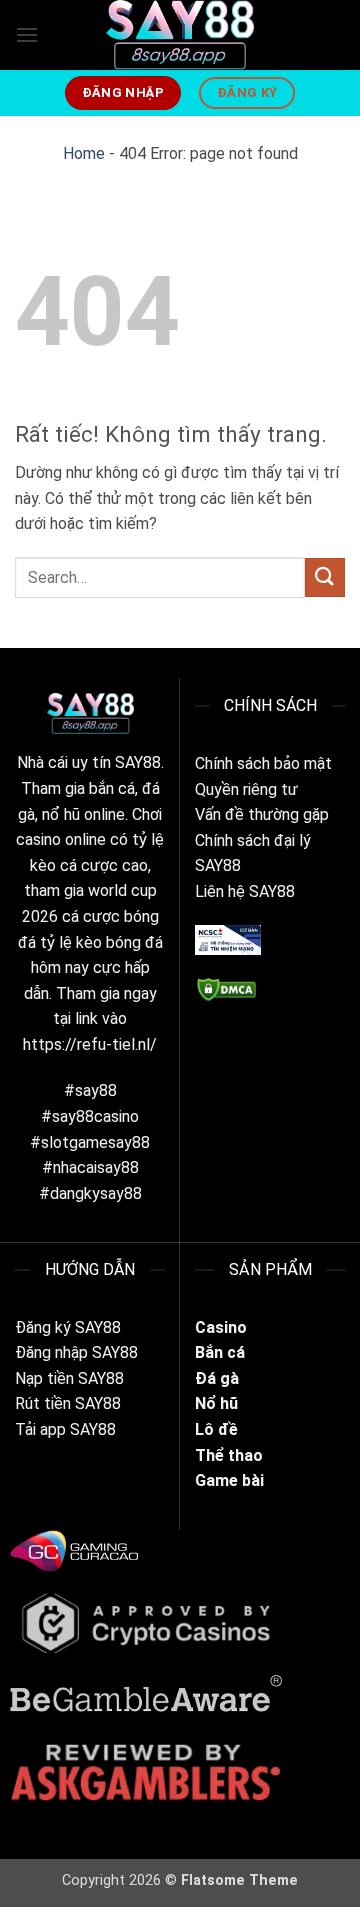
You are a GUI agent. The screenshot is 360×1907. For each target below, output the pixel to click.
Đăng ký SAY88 (68, 1327)
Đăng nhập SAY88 (76, 1352)
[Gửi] (325, 577)
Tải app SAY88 (65, 1429)
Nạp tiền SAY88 (69, 1378)
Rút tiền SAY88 (68, 1403)
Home (84, 153)
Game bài (229, 1480)
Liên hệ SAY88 (245, 891)
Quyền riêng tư (246, 789)
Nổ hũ (216, 1403)
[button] (27, 34)
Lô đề (216, 1429)
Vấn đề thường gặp (262, 814)
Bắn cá (220, 1352)
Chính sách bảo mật (263, 763)
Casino (221, 1327)
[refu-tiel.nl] (180, 35)
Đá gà (219, 1378)
